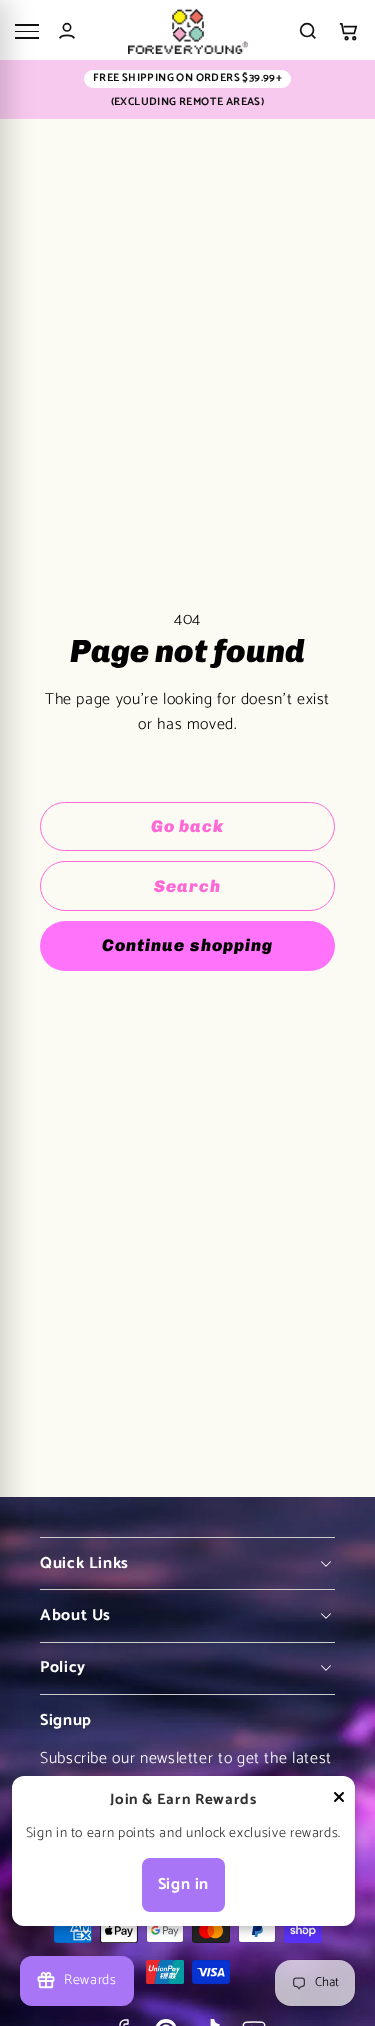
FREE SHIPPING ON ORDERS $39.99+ (187, 78)
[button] (348, 31)
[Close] (339, 1801)
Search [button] (187, 886)
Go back (187, 826)
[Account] (67, 31)
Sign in (183, 1884)
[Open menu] (27, 31)
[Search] (308, 31)
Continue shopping (187, 945)
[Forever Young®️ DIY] (187, 31)
